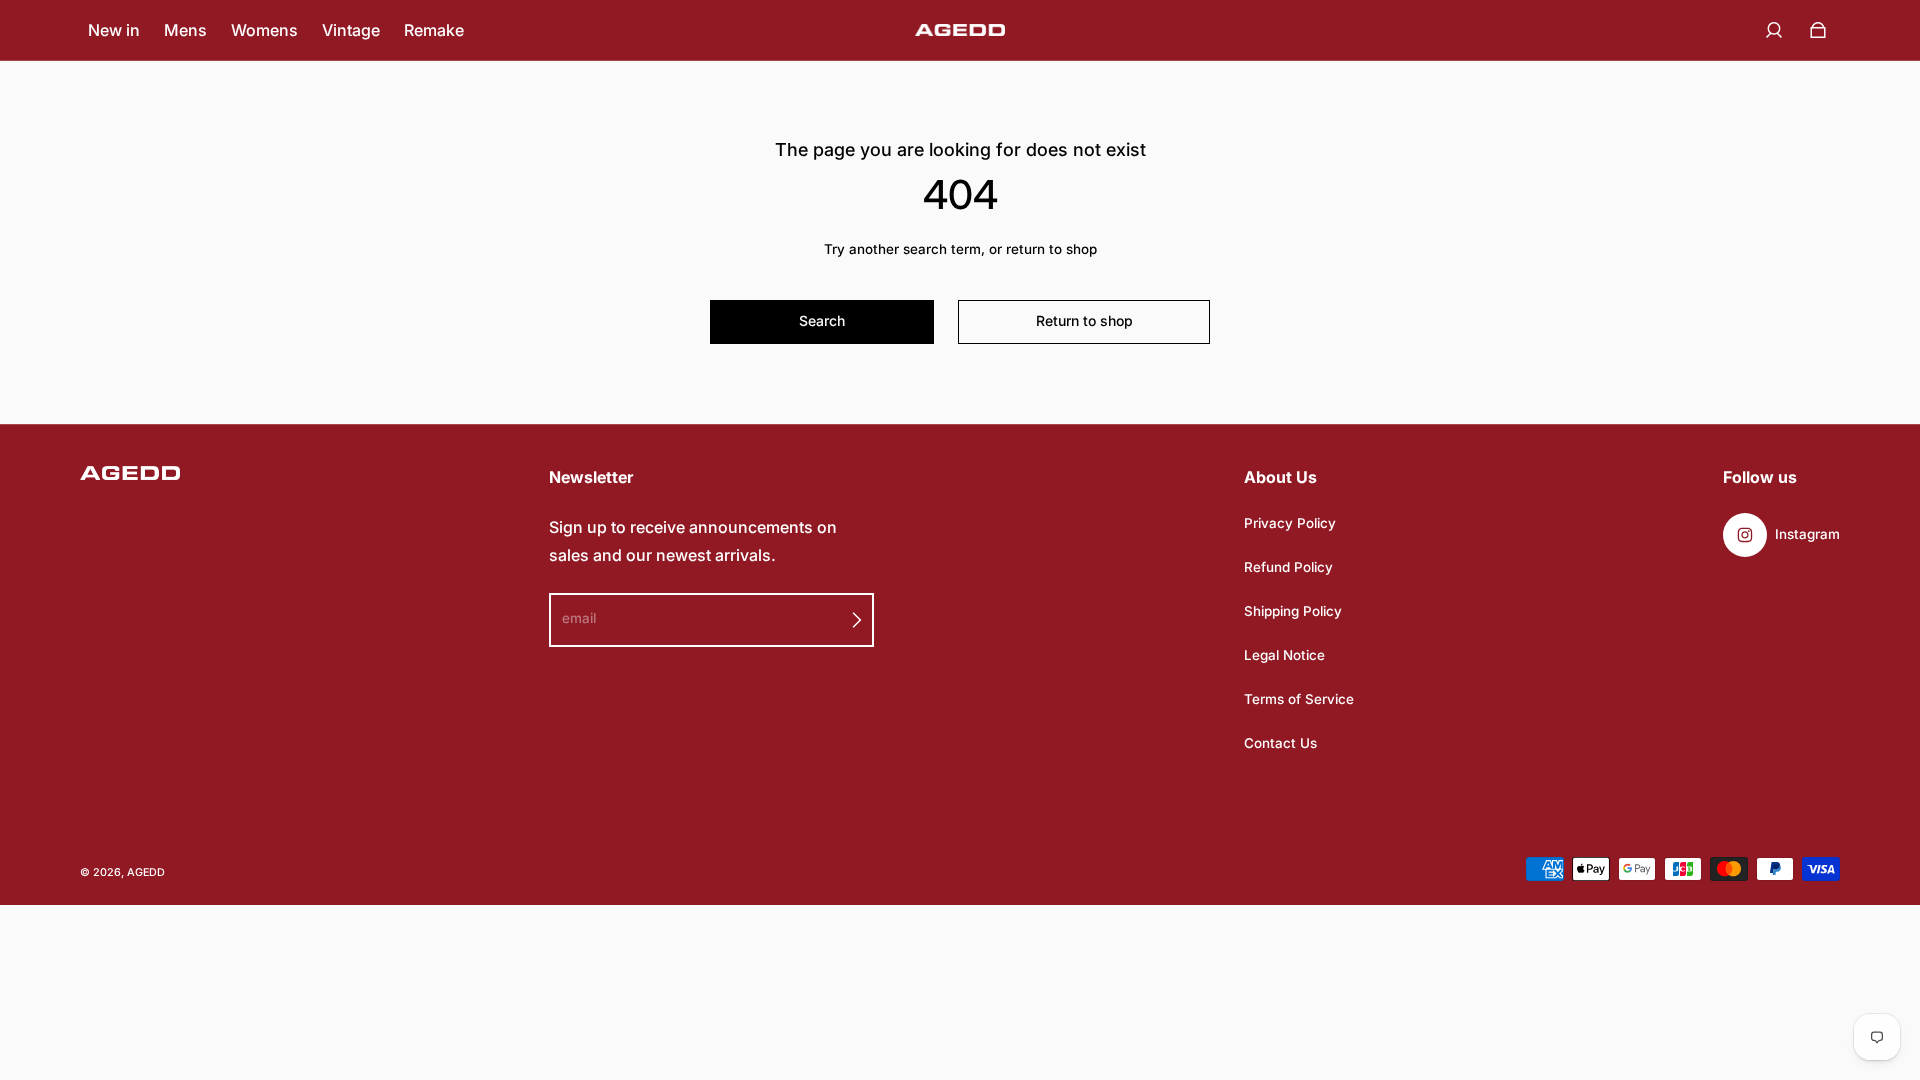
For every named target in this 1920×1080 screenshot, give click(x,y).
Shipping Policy (1293, 611)
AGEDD (146, 872)
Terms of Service (1299, 699)
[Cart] (1818, 30)
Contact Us (1280, 743)
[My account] (1774, 30)
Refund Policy (1288, 567)
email (579, 618)
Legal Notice (1284, 655)
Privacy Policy (1290, 523)
